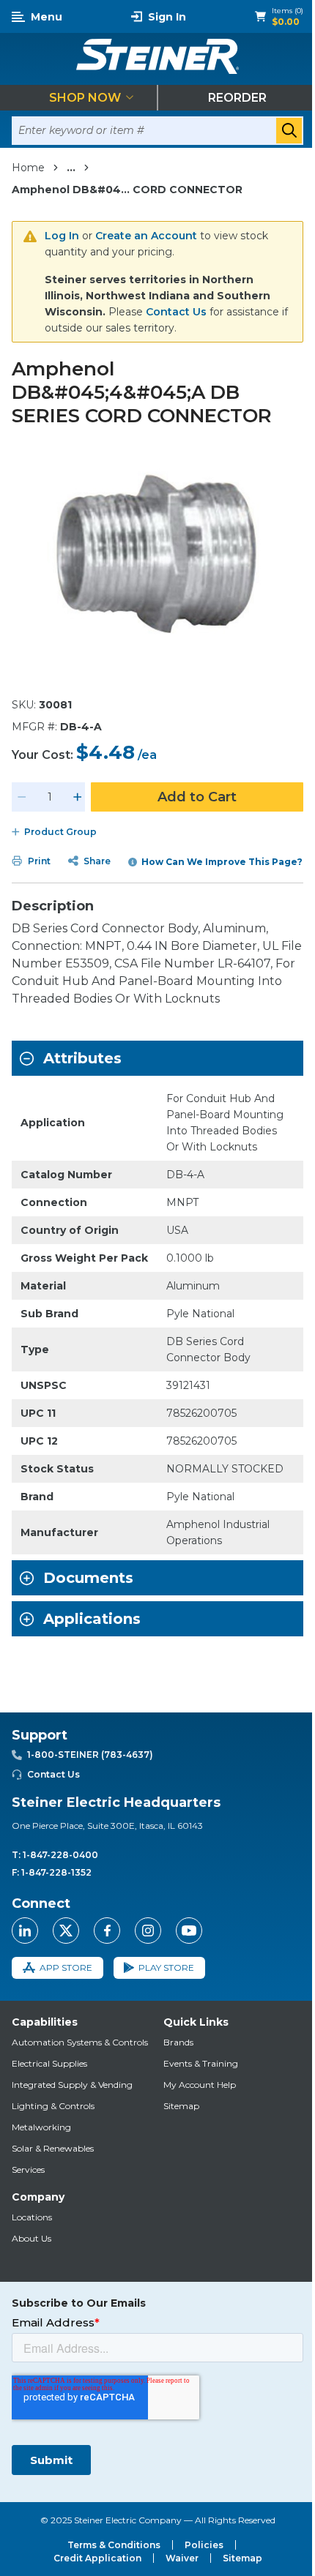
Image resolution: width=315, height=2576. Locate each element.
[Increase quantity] (78, 797)
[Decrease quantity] (22, 797)
